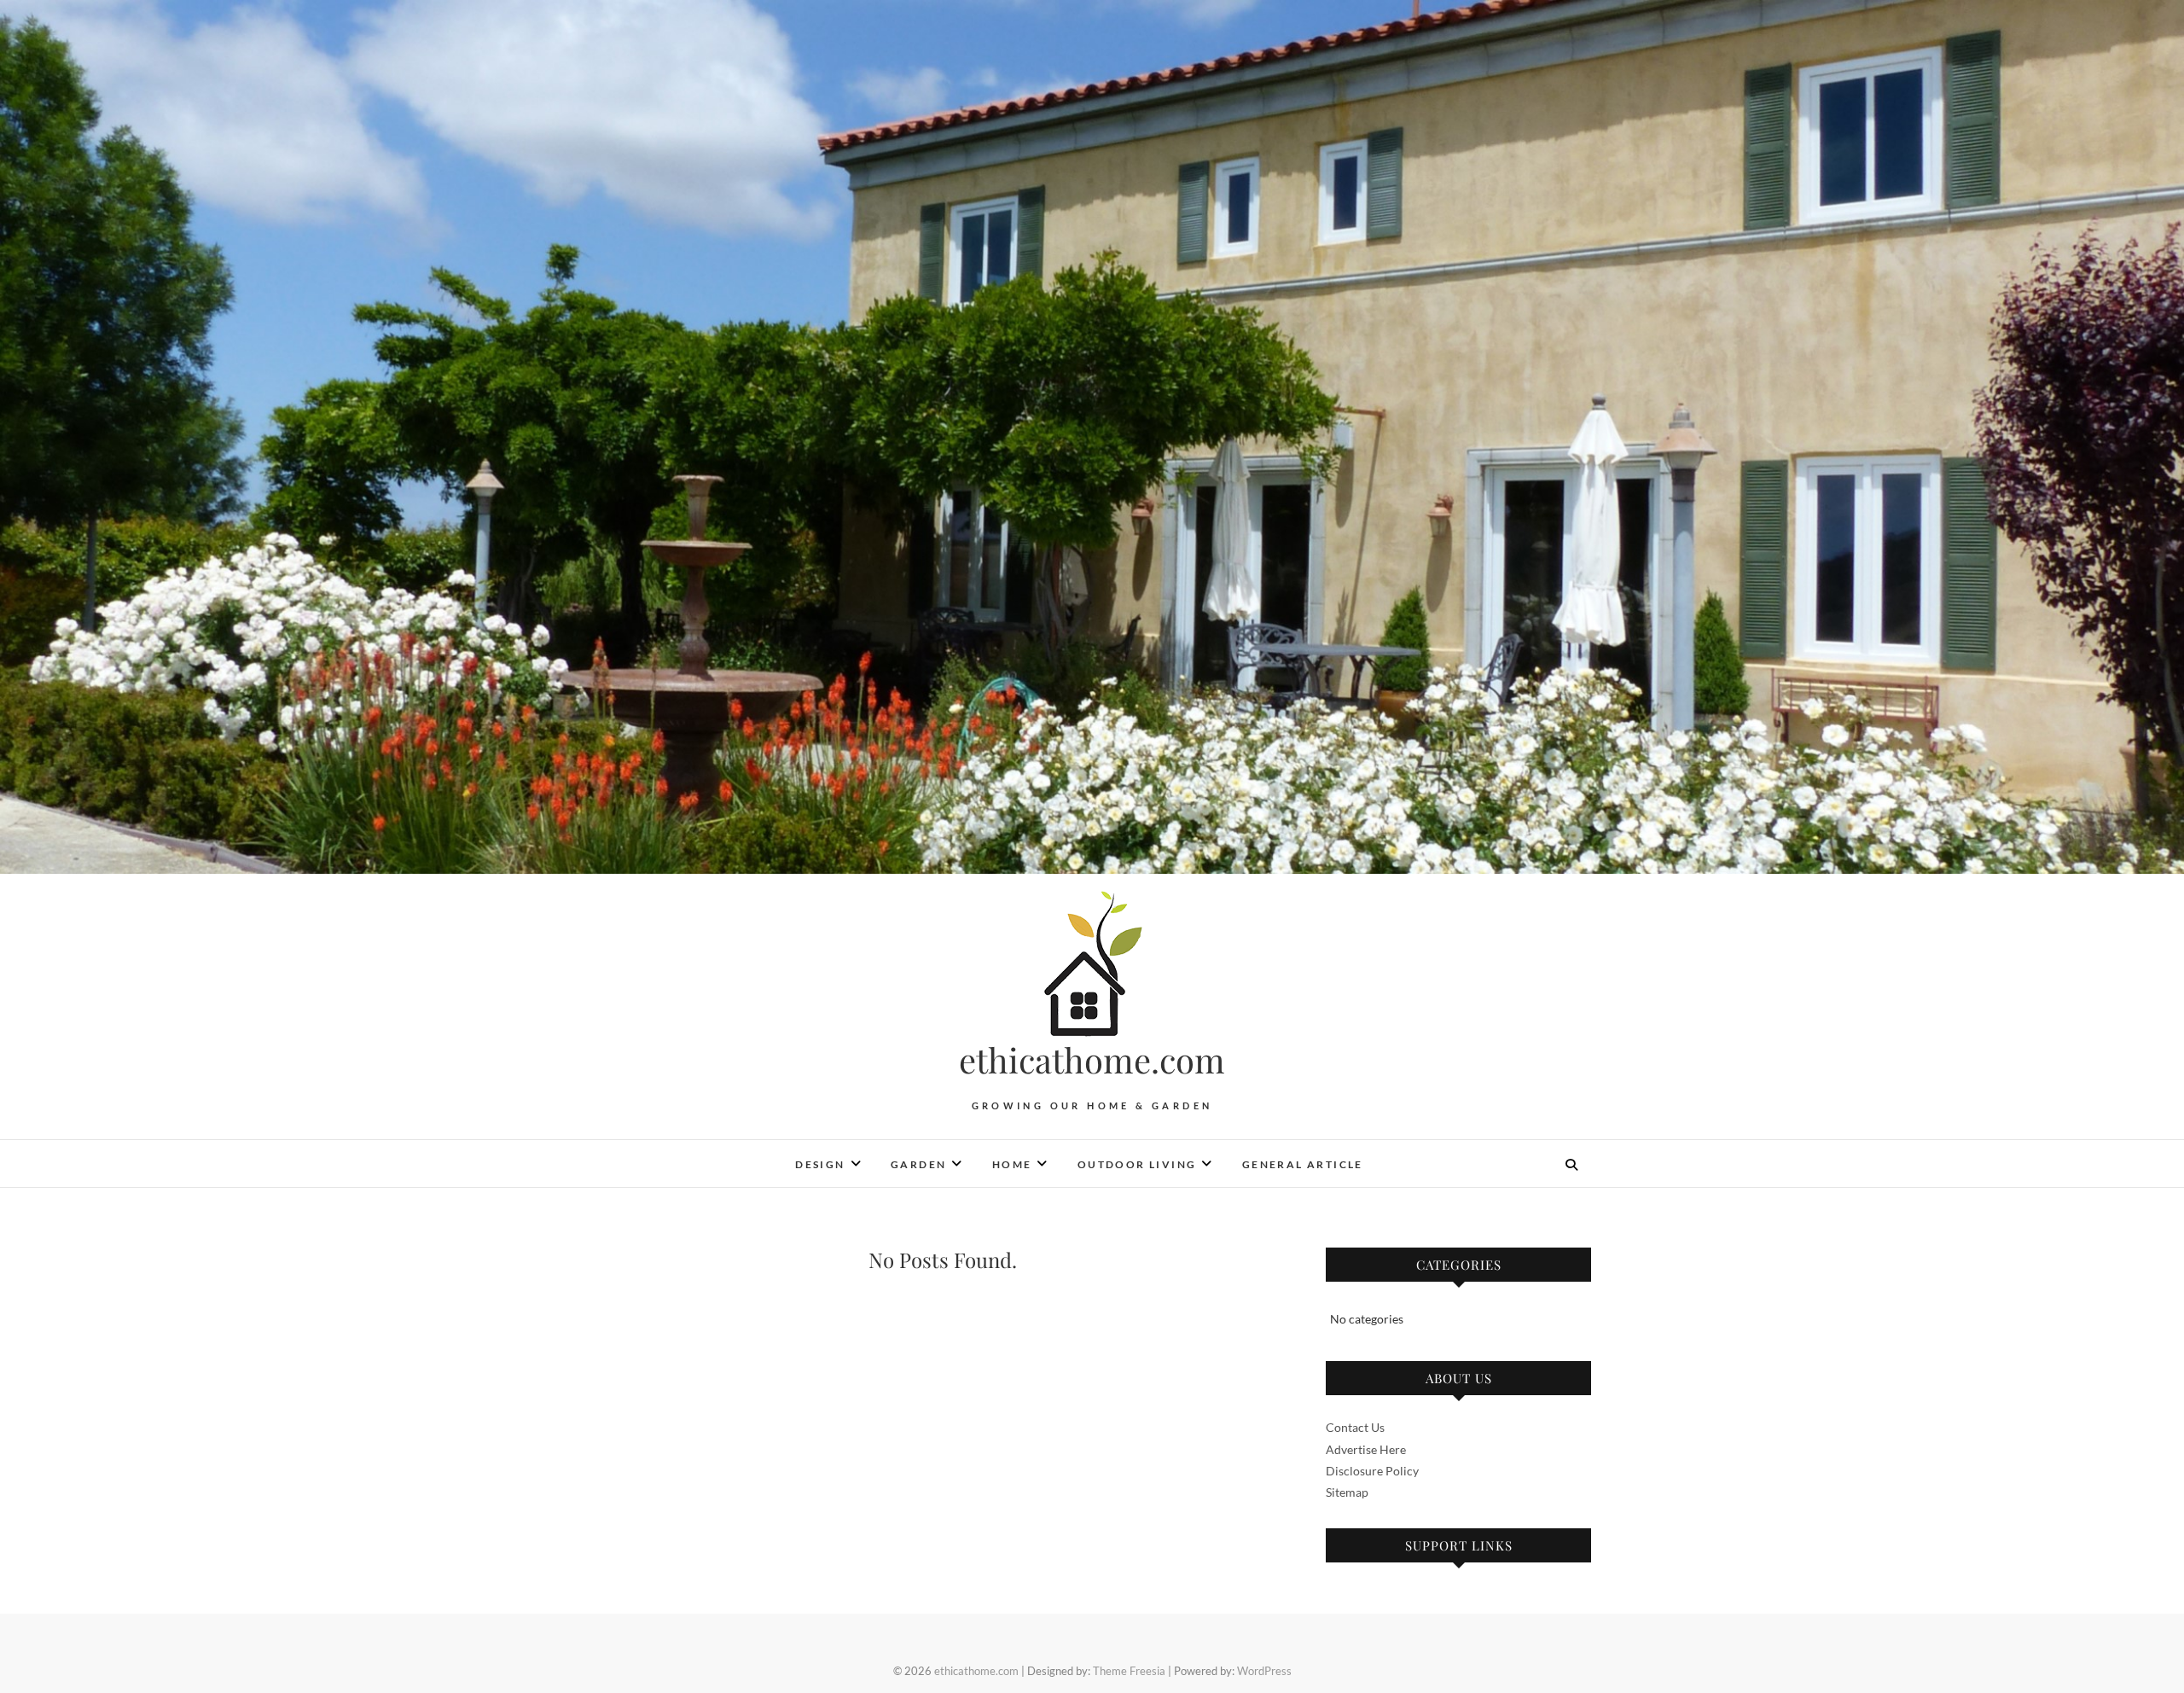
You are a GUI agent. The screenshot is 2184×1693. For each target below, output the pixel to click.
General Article (1303, 1164)
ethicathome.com (1092, 1060)
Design (820, 1164)
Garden (918, 1164)
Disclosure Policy (1372, 1471)
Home (1012, 1164)
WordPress (1264, 1671)
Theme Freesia (1129, 1671)
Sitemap (1347, 1492)
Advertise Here (1366, 1449)
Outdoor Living (1137, 1164)
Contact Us (1355, 1427)
